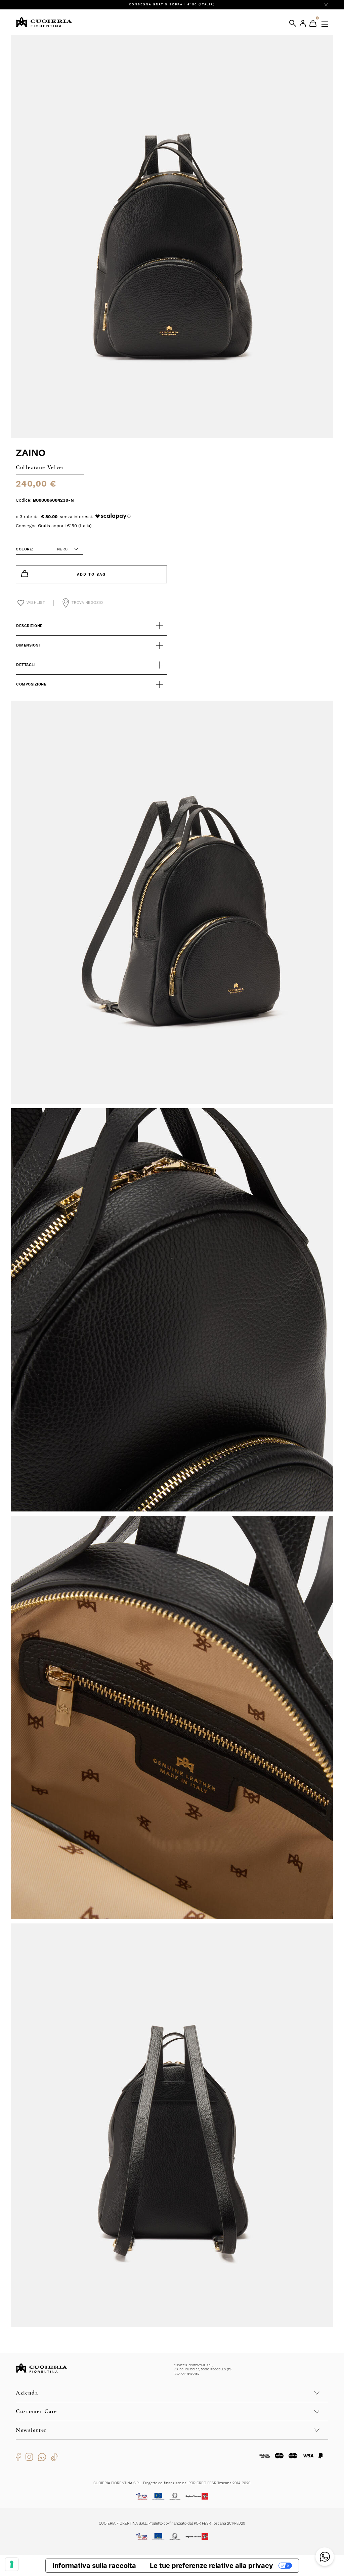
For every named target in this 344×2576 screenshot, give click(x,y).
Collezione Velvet (40, 467)
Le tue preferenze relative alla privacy (211, 2566)
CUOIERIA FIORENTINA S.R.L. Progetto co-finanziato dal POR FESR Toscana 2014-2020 (172, 2523)
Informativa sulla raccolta (94, 2566)
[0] (313, 23)
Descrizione (29, 626)
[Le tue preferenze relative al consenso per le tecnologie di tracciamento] (12, 2564)
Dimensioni (28, 645)
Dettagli (26, 665)
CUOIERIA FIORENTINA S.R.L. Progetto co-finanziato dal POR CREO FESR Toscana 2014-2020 (172, 2483)
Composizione (31, 684)
